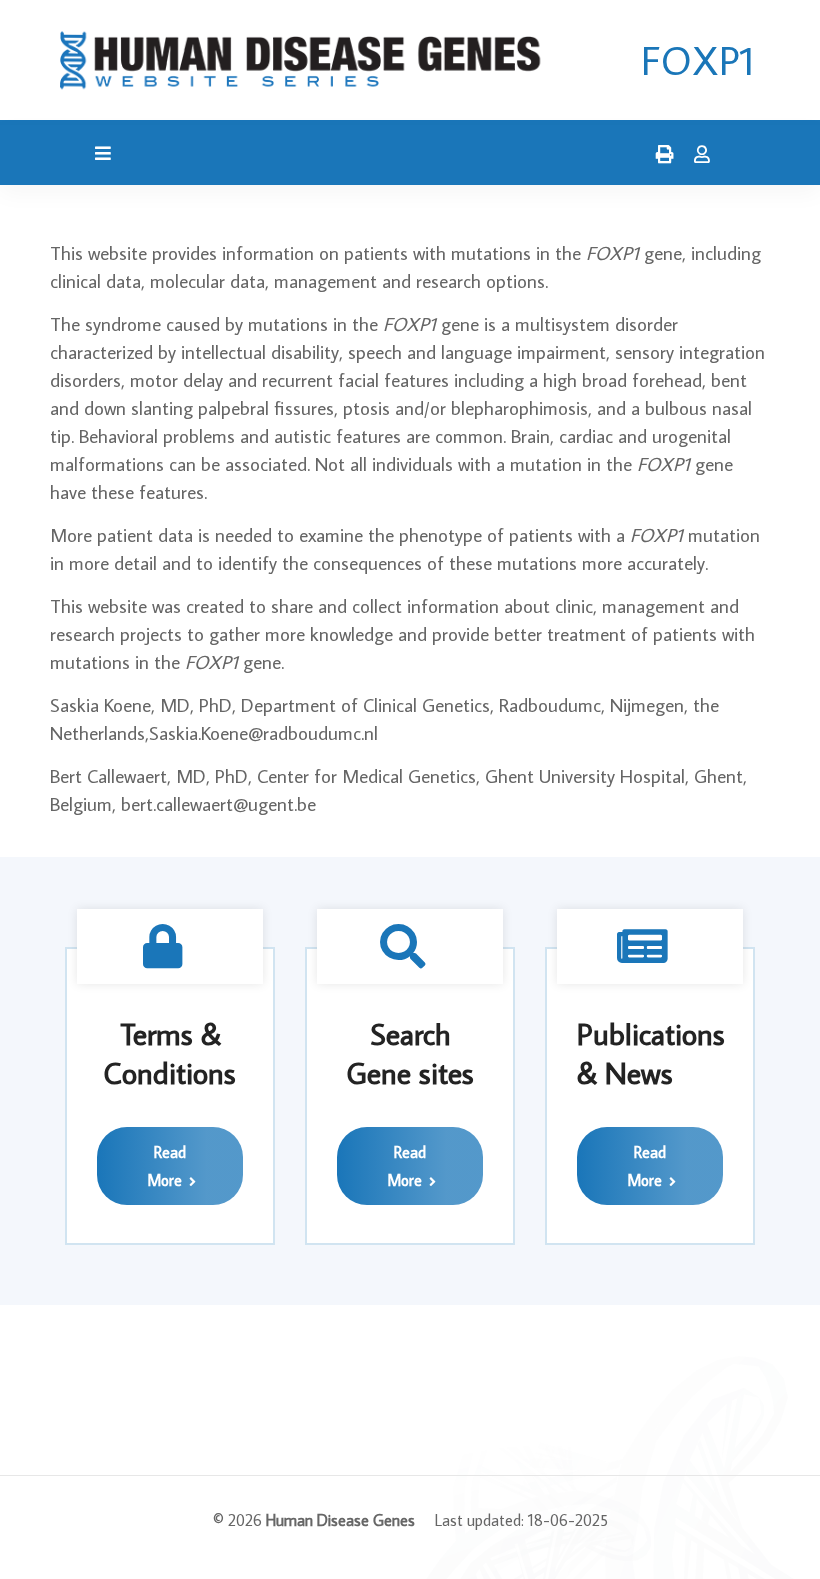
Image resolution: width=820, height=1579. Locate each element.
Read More (166, 1166)
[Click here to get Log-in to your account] (697, 155)
